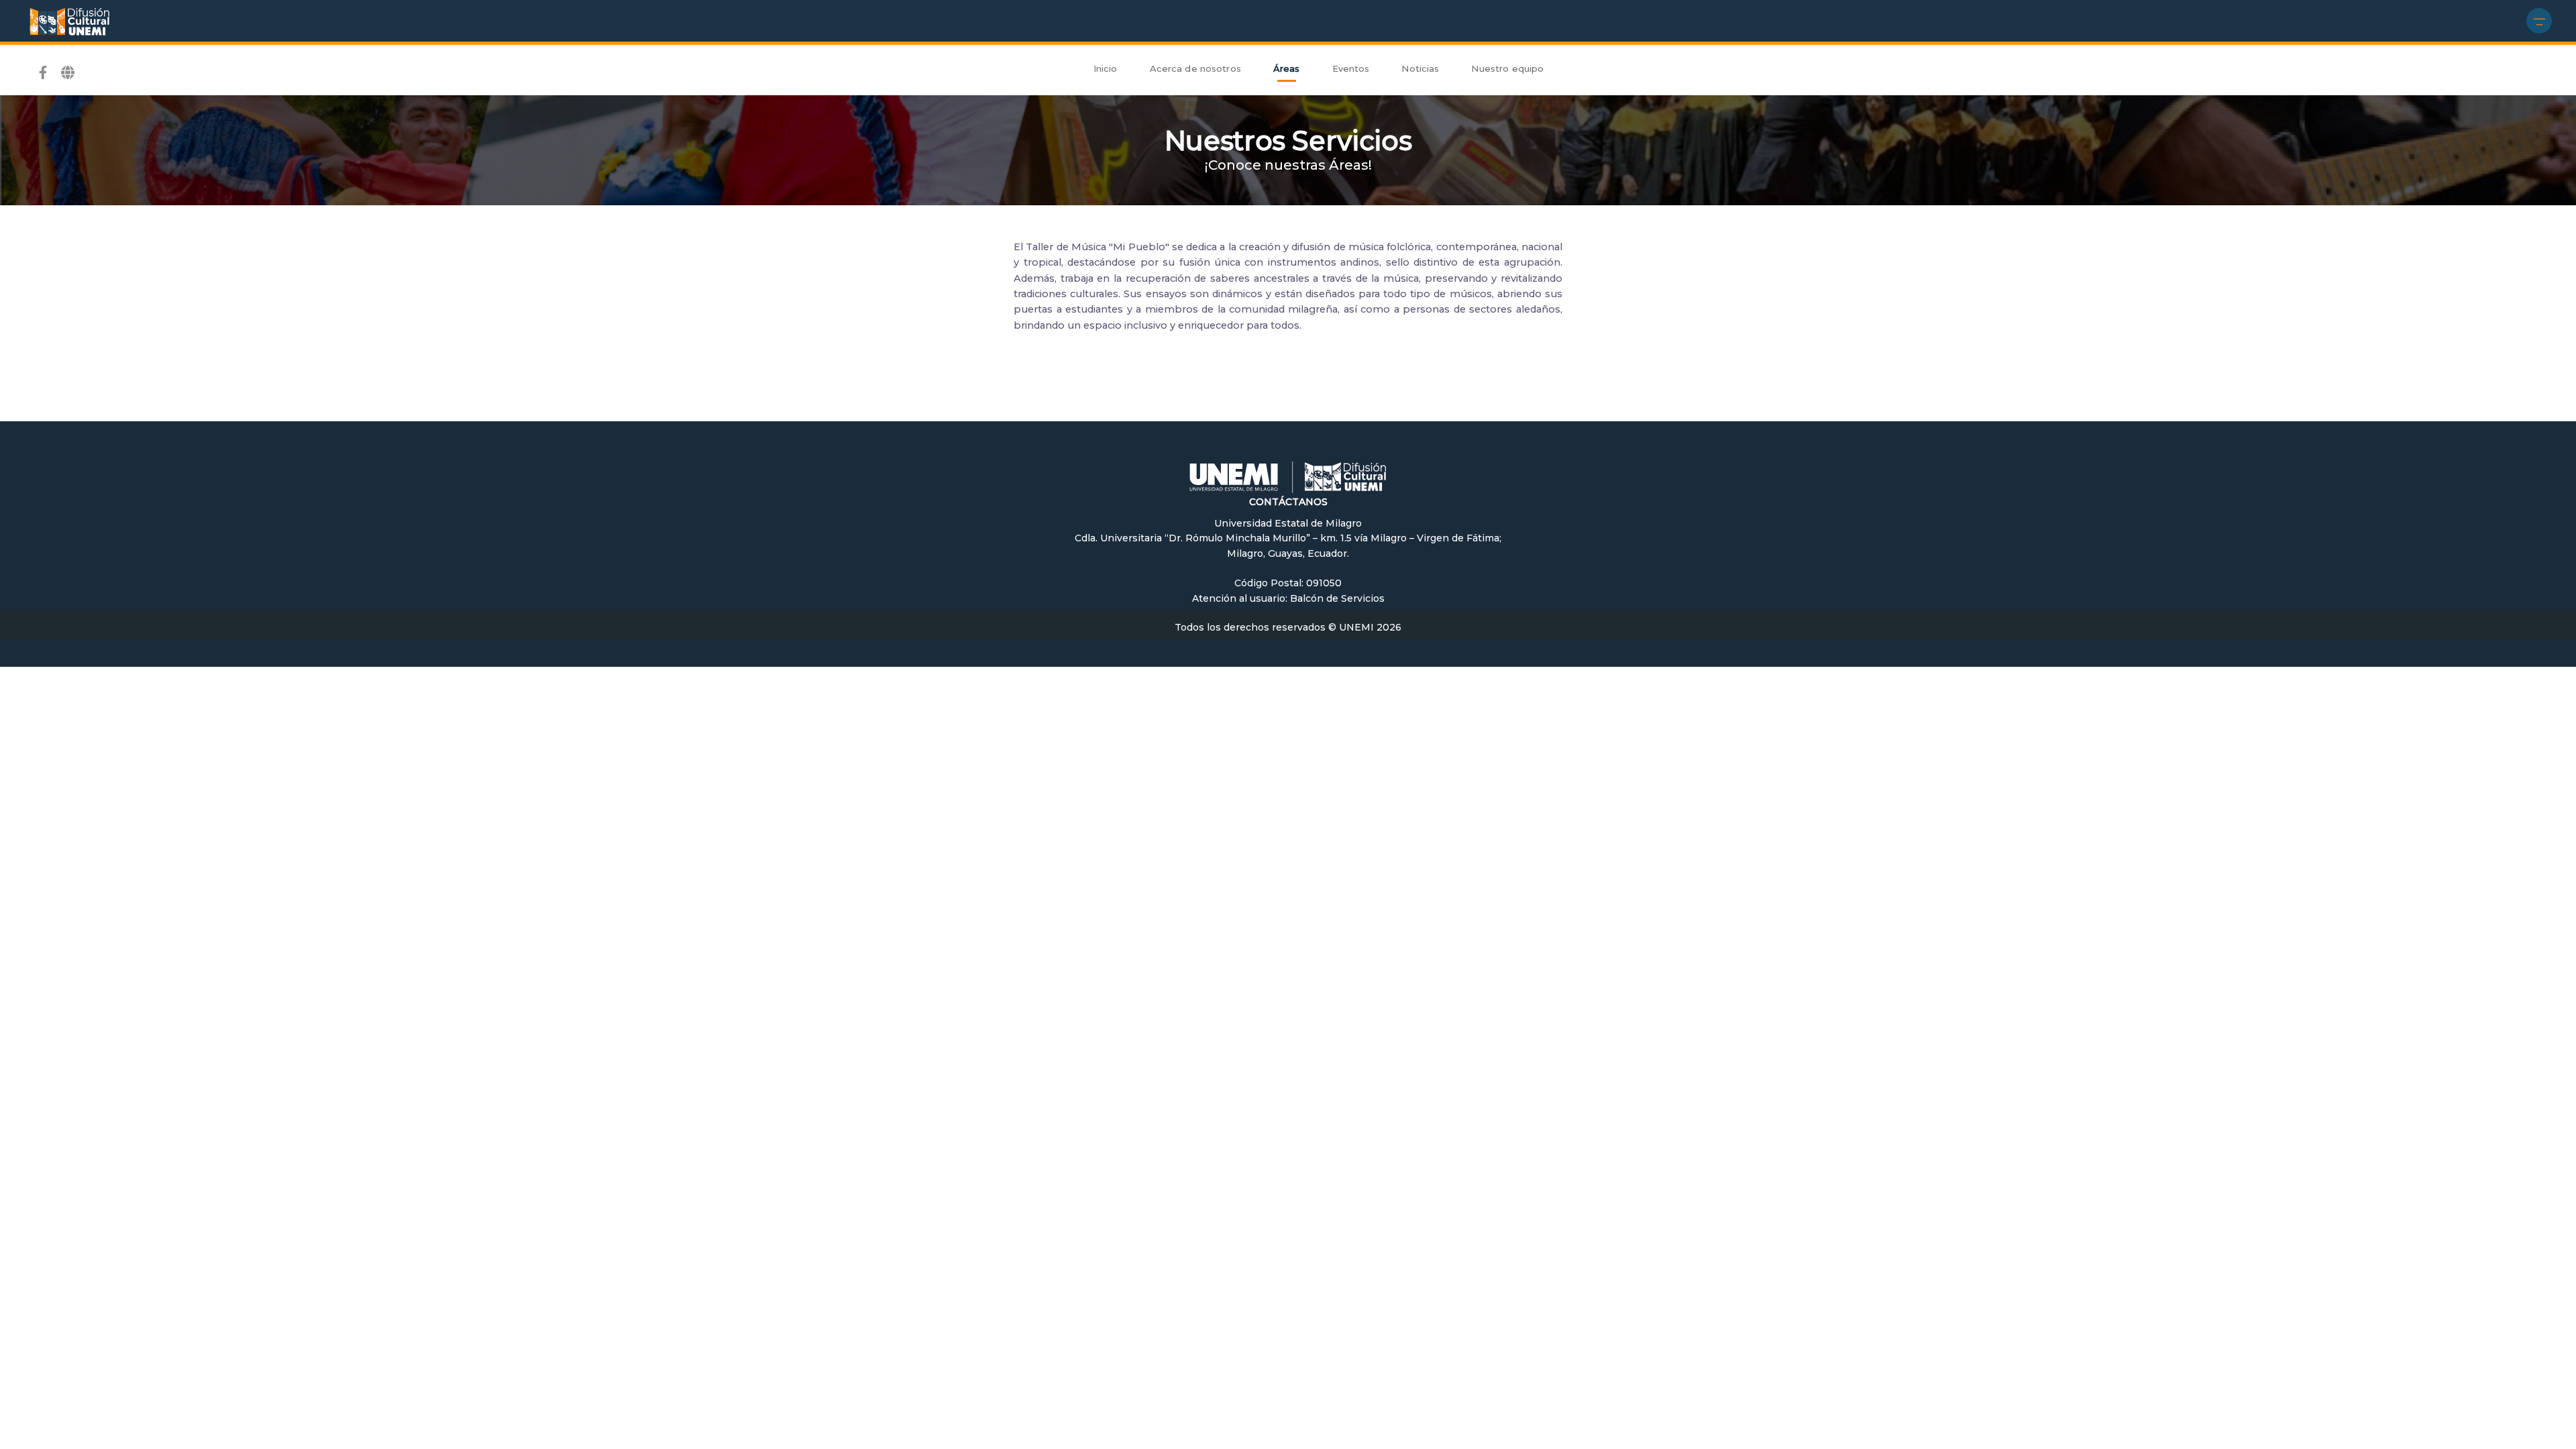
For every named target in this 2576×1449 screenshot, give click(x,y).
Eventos (1351, 68)
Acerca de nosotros (1195, 68)
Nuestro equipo (1507, 68)
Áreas (1287, 68)
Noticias (1420, 68)
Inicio (1106, 68)
